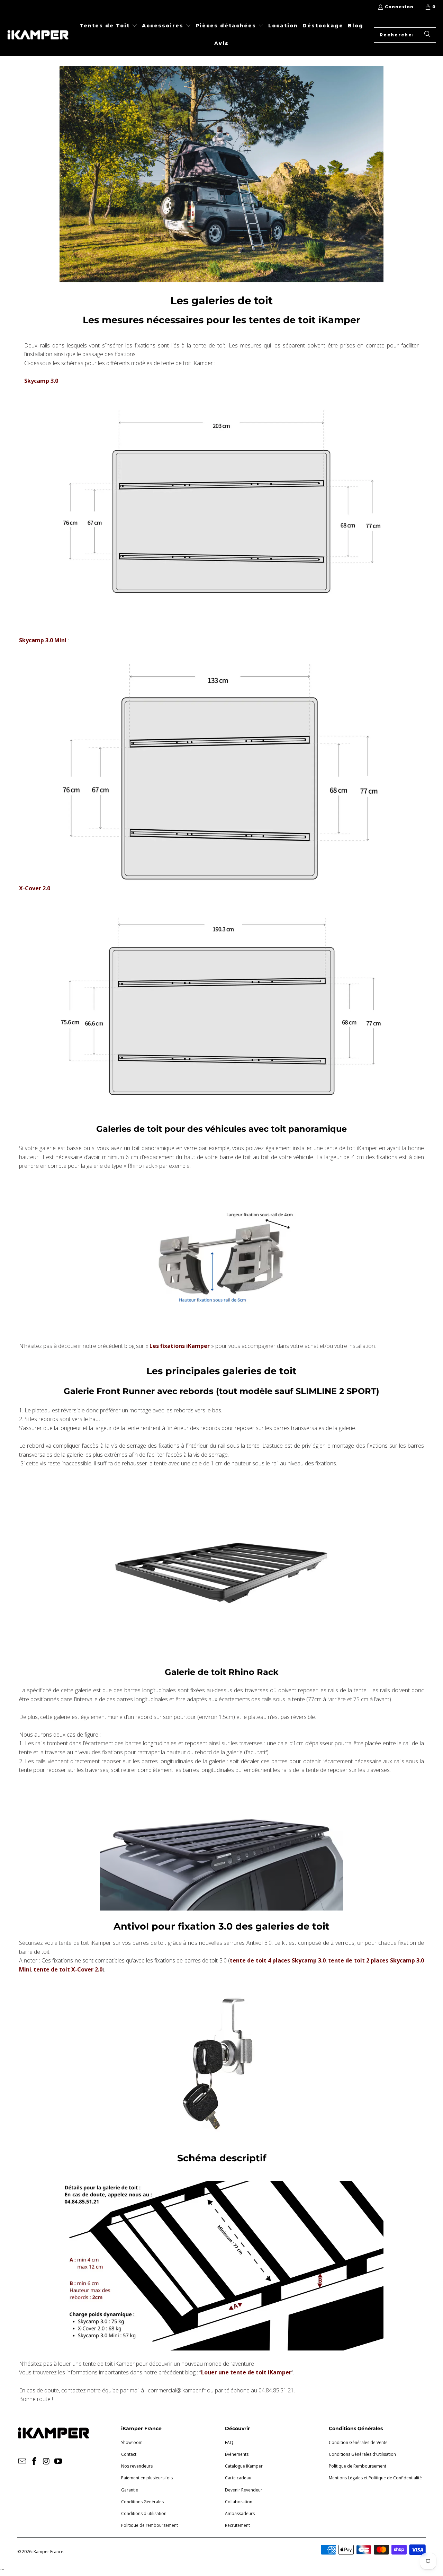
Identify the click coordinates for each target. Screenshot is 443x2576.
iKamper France (48, 2552)
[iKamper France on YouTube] (58, 2461)
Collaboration (239, 2502)
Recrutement (237, 2525)
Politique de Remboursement (358, 2466)
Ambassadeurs (240, 2513)
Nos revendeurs (137, 2466)
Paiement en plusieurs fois (147, 2478)
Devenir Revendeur (244, 2490)
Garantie (130, 2490)
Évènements (237, 2454)
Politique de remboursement (150, 2525)
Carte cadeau (238, 2478)
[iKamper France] (38, 35)
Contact (129, 2454)
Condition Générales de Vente (358, 2442)
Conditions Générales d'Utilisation (362, 2454)
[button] (109, 26)
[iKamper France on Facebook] (35, 2461)
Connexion (399, 7)
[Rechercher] (427, 35)
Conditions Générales (142, 2502)
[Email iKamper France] (22, 2461)
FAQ (229, 2442)
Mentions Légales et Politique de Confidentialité (375, 2478)
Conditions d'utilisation (144, 2513)
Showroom (132, 2442)
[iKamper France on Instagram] (46, 2461)
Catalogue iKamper (244, 2466)
